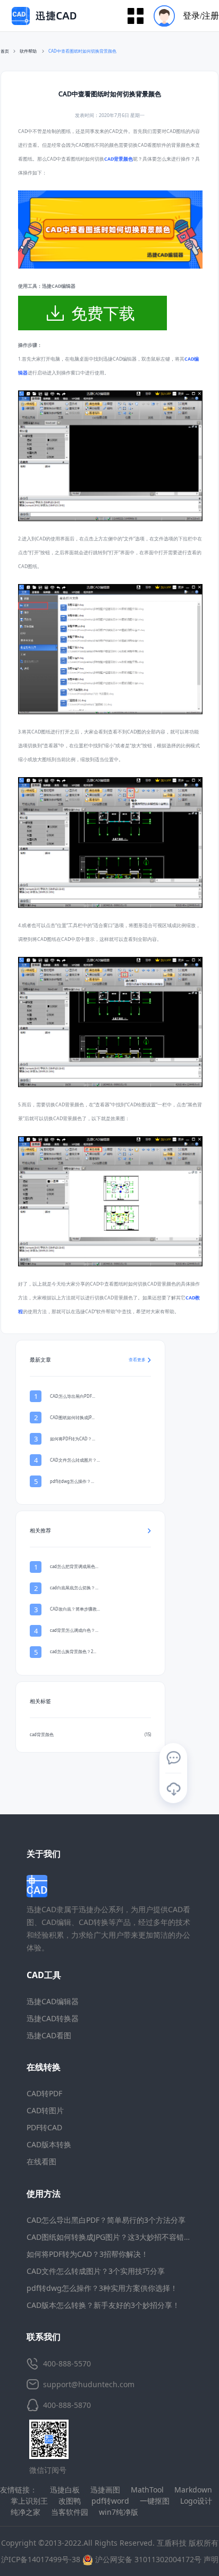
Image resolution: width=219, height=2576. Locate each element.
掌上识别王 (29, 2501)
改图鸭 (70, 2501)
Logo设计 (196, 2501)
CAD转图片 (45, 2110)
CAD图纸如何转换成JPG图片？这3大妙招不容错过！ (113, 2237)
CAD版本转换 (49, 2144)
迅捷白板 (65, 2490)
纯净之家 (26, 2512)
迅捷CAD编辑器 (53, 2001)
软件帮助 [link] (29, 51)
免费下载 (103, 313)
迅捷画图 (105, 2490)
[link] (82, 52)
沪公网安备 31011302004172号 (147, 2559)
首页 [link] (5, 51)
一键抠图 (155, 2501)
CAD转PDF (44, 2093)
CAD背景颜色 (119, 159)
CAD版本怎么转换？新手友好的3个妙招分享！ (103, 2305)
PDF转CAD (44, 2127)
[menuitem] (183, 16)
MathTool (147, 2490)
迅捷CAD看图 (49, 2035)
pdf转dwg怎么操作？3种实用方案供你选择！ (102, 2288)
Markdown (193, 2490)
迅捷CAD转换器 (53, 2018)
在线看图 (41, 2161)
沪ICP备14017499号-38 (41, 2559)
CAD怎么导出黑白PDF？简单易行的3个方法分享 (106, 2220)
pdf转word (110, 2501)
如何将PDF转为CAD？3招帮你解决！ (87, 2254)
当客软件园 (70, 2512)
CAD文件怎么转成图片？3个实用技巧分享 (96, 2271)
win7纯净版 (119, 2512)
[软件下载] (173, 1789)
